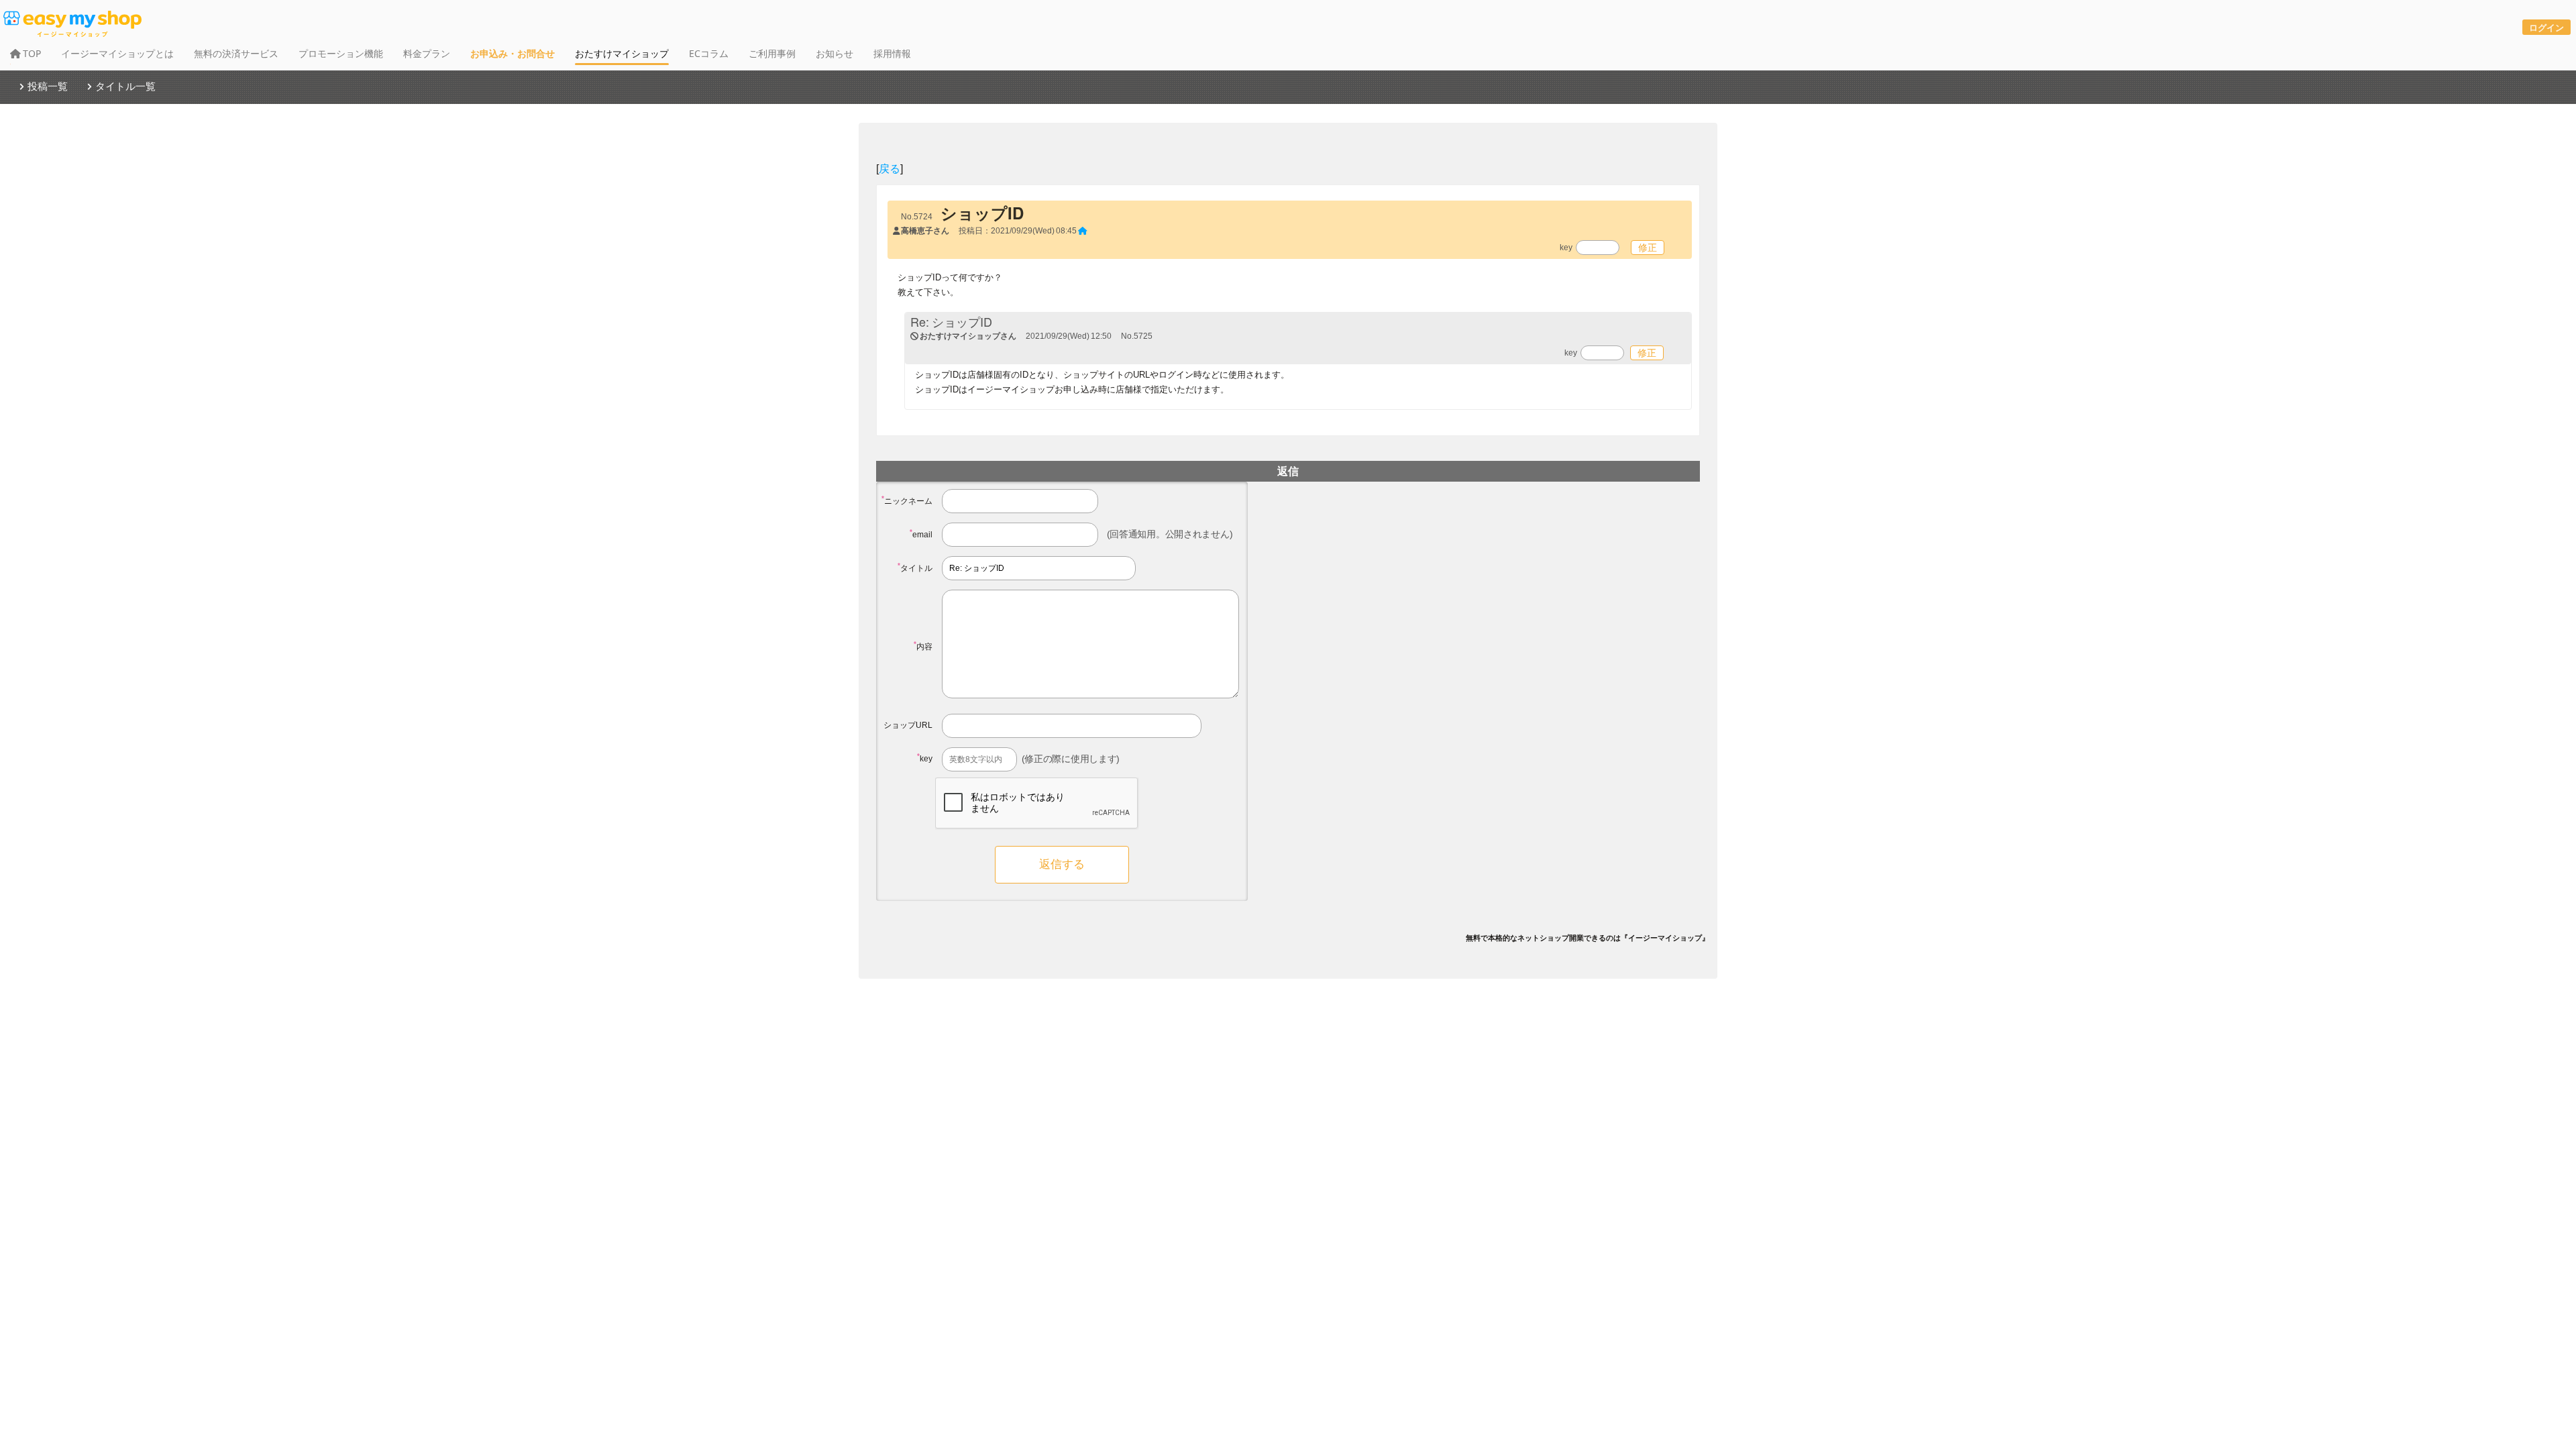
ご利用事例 (772, 53)
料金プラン (427, 53)
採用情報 (892, 53)
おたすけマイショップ (622, 53)
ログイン (2546, 27)
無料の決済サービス (236, 53)
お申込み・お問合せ (513, 53)
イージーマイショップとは (117, 53)
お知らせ (835, 53)
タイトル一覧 (125, 86)
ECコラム (709, 53)
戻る (890, 168)
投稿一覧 (48, 86)
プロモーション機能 (341, 53)
